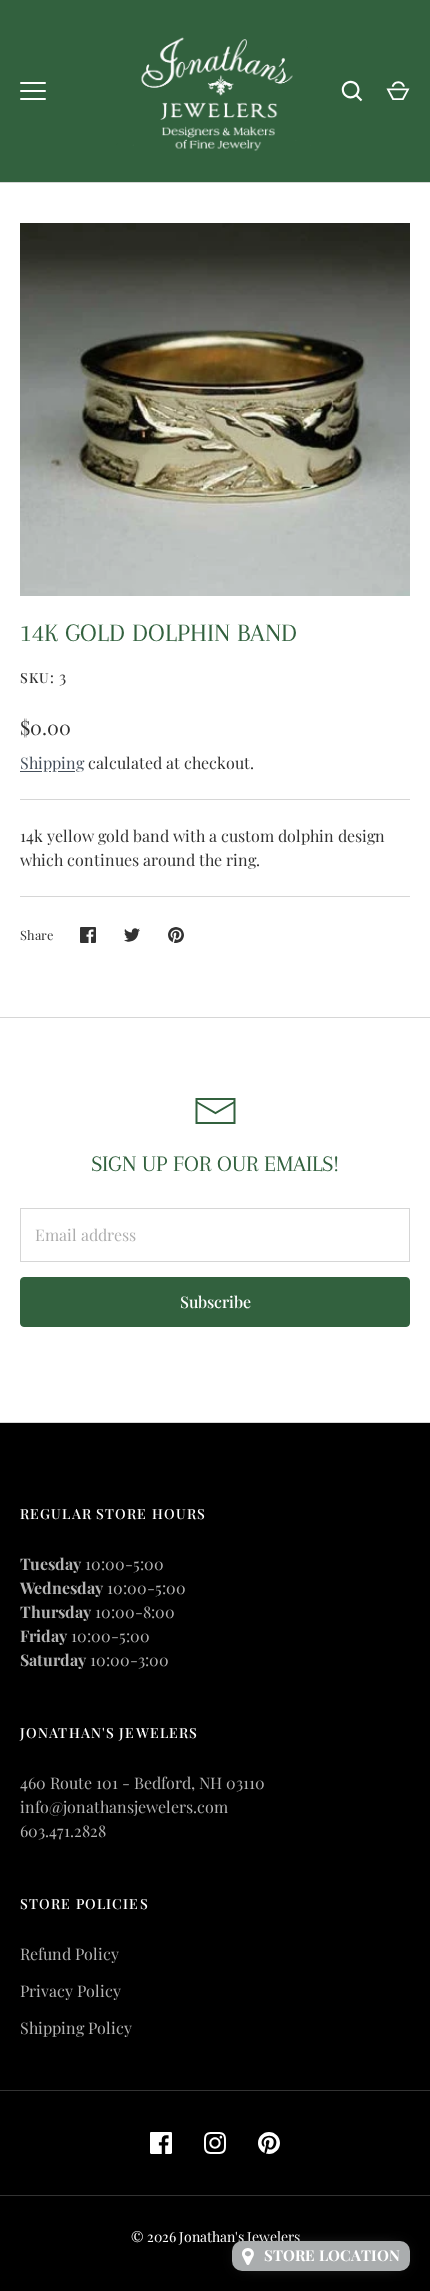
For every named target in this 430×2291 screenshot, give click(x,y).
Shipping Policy (76, 2027)
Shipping (52, 762)
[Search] (352, 91)
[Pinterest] (269, 2143)
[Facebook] (161, 2143)
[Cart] (398, 91)
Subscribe (215, 1301)
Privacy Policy (70, 1990)
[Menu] (33, 91)
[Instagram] (215, 2143)
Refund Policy (69, 1953)
